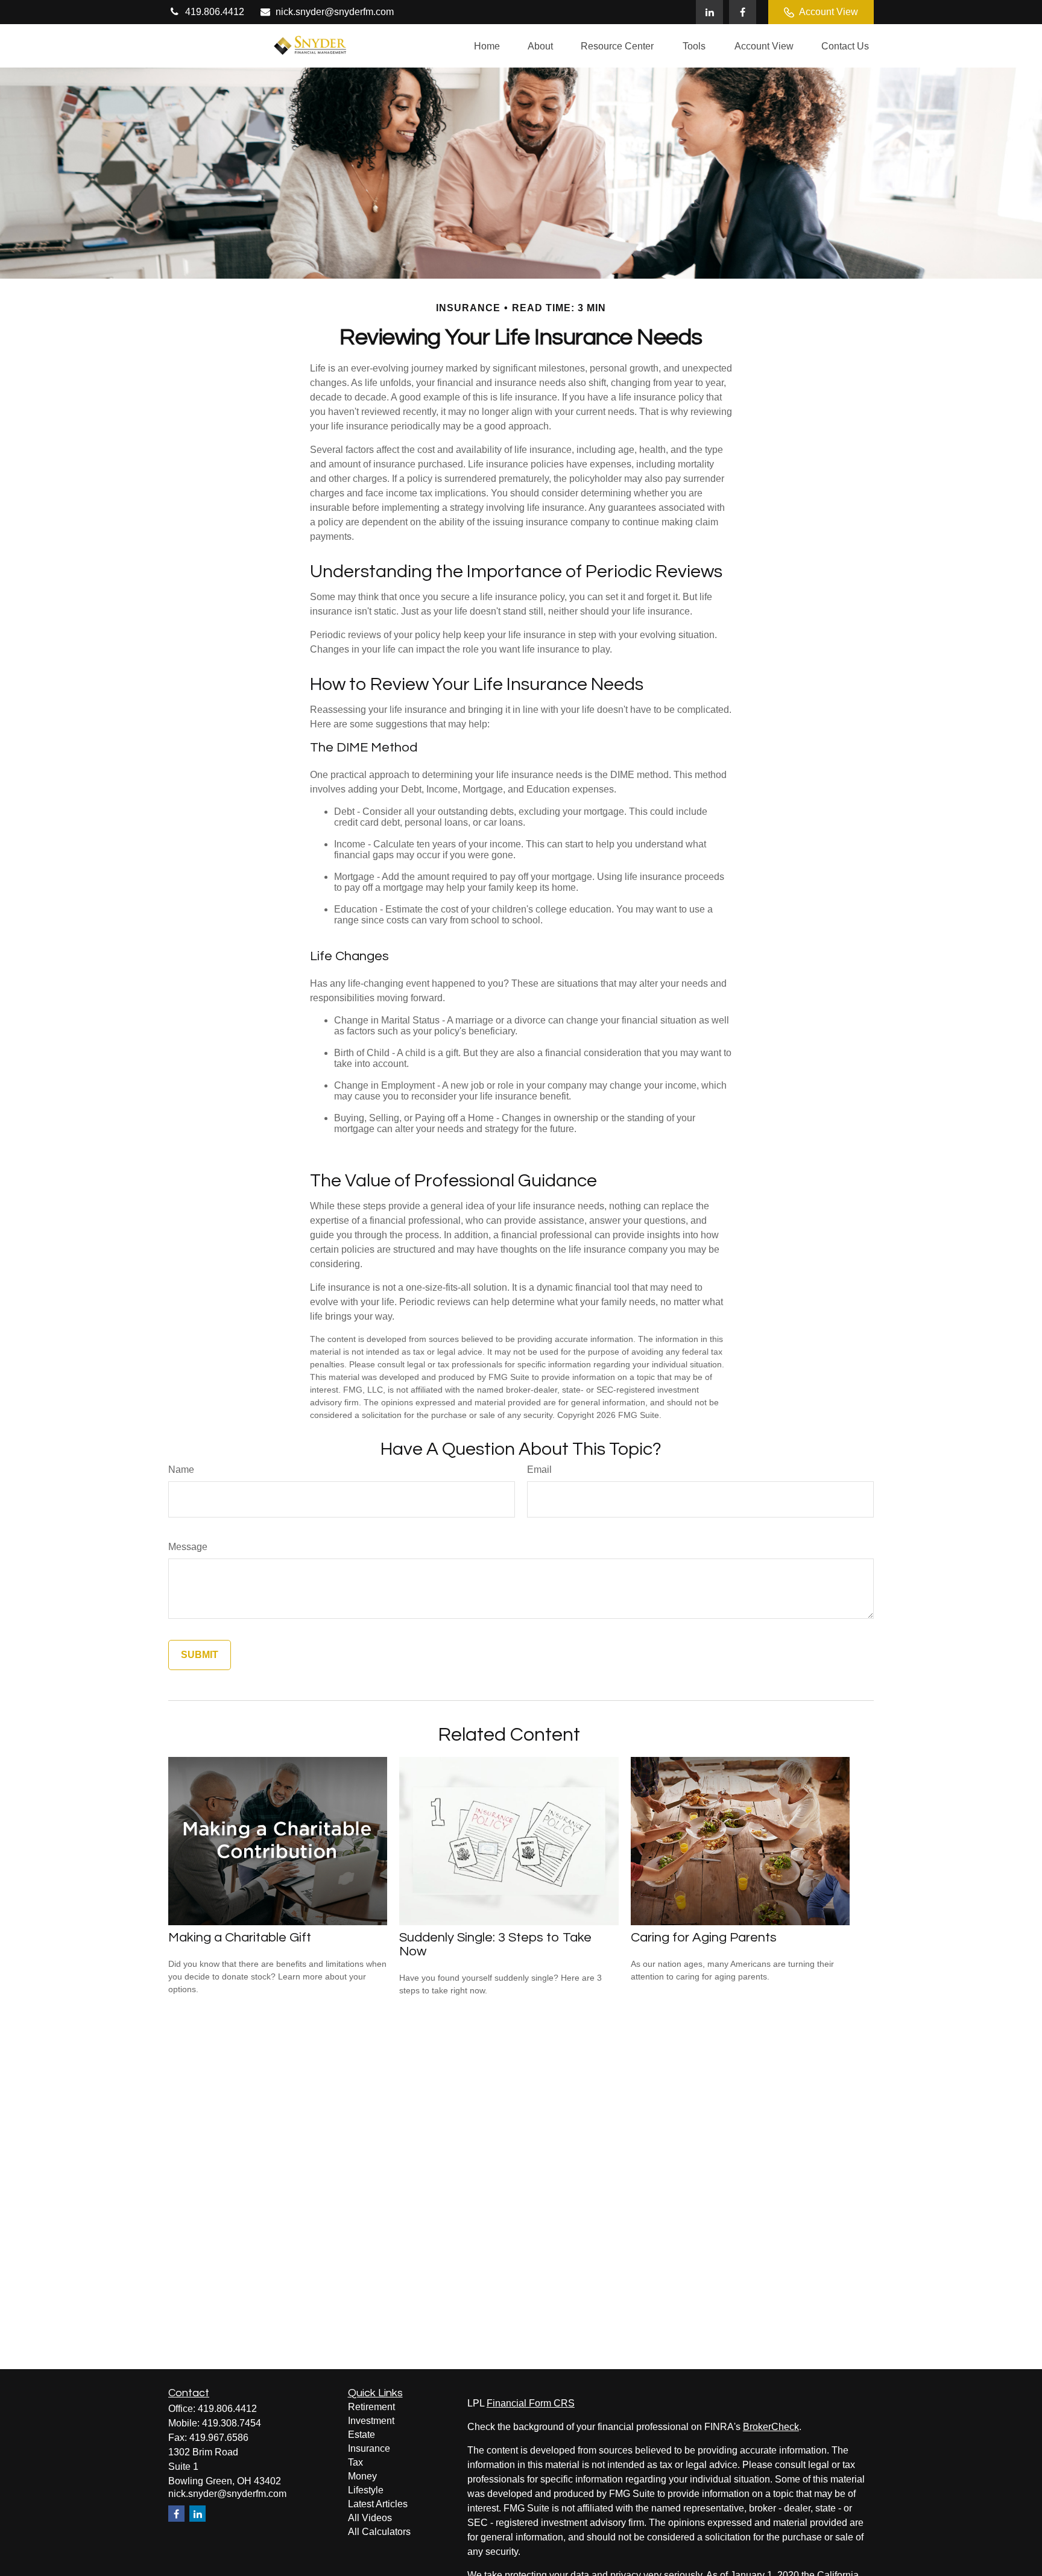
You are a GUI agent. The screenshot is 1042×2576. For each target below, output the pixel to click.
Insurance (369, 2448)
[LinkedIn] (709, 12)
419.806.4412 (215, 12)
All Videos (370, 2518)
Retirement (371, 2407)
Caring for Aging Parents (704, 1938)
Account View (829, 12)
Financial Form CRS (531, 2403)
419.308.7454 (232, 2423)
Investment (371, 2421)
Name (181, 1470)
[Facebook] (743, 12)
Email (539, 1470)
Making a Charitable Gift (240, 1938)
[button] (487, 46)
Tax (355, 2462)
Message (188, 1547)
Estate (362, 2435)
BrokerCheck (771, 2427)
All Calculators (379, 2532)
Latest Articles (378, 2504)
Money (362, 2476)
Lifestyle (366, 2490)
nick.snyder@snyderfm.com (335, 12)
